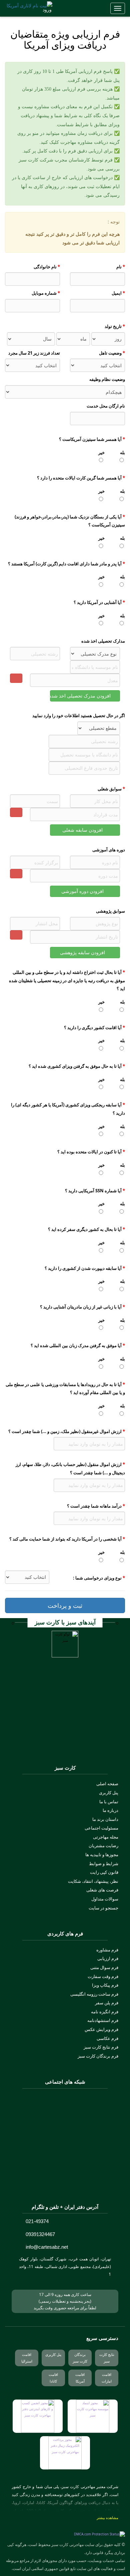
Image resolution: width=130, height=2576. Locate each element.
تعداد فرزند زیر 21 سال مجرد (34, 353)
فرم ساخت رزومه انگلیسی (94, 1994)
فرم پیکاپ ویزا (105, 1985)
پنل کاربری (109, 1793)
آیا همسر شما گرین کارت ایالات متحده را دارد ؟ (81, 478)
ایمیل (118, 293)
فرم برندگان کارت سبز (98, 2056)
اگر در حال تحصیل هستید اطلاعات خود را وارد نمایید (79, 716)
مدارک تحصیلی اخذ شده (103, 641)
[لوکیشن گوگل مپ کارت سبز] (32, 2281)
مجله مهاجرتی (106, 1837)
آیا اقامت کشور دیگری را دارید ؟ (94, 1027)
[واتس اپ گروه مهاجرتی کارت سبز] (83, 2142)
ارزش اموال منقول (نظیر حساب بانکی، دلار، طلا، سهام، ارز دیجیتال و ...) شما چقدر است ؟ (70, 1468)
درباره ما (110, 1810)
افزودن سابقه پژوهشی (83, 952)
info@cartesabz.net (47, 2247)
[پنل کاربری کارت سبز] (36, 12)
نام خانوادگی (47, 267)
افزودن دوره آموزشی (83, 891)
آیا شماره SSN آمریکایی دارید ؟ (95, 1191)
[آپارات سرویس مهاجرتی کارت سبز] (47, 2142)
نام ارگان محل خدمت (106, 406)
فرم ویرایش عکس (101, 2029)
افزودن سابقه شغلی (83, 830)
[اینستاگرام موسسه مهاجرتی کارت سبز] (65, 2103)
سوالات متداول (105, 1899)
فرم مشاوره (107, 1950)
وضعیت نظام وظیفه (107, 379)
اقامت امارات (107, 2378)
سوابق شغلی (111, 789)
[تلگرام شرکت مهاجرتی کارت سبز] (65, 2123)
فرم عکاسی (107, 2038)
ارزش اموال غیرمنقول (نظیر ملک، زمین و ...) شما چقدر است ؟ (67, 1431)
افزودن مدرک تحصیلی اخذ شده (81, 696)
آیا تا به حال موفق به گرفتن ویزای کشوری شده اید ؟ (77, 1066)
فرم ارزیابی (108, 1958)
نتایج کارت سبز (107, 2358)
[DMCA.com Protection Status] (99, 2535)
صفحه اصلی (107, 1784)
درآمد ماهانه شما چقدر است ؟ (96, 1506)
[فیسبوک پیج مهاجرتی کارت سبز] (65, 2182)
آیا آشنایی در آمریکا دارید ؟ (99, 602)
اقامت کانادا (53, 2378)
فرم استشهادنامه (103, 2020)
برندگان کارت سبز (80, 2358)
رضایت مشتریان (103, 1846)
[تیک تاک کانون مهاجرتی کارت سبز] (47, 2182)
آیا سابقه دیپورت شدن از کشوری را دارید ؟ (85, 1268)
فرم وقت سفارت (103, 1976)
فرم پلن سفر (107, 2003)
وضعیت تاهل (112, 353)
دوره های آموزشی (109, 850)
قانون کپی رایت (104, 1872)
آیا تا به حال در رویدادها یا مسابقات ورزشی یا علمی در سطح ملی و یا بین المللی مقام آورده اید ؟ (65, 1389)
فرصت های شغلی (102, 1890)
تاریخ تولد (115, 326)
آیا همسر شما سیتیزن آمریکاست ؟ (92, 439)
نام (121, 267)
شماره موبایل (46, 293)
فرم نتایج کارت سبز (101, 2047)
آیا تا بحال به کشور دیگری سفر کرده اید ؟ (86, 1229)
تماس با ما (109, 1802)
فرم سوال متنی (104, 1967)
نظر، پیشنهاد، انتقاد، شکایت (93, 1881)
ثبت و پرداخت (65, 1605)
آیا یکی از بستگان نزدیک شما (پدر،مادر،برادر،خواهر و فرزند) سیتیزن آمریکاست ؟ (70, 521)
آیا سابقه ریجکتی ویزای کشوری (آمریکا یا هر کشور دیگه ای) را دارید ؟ (68, 1109)
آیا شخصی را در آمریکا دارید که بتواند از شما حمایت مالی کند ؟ (67, 1539)
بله (122, 452)
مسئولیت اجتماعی (101, 1828)
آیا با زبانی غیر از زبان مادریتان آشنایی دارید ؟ (82, 1307)
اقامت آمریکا (80, 2378)
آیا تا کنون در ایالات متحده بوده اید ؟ (91, 1152)
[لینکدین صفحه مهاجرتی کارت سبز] (83, 2162)
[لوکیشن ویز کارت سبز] (22, 2281)
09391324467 (40, 2234)
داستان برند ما (105, 1819)
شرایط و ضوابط (104, 1863)
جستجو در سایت (103, 1908)
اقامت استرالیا (27, 2358)
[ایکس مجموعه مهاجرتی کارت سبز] (65, 2162)
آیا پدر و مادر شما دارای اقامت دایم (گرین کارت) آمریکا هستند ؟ (66, 564)
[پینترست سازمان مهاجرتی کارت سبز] (83, 2182)
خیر (101, 452)
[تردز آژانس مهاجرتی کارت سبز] (47, 2162)
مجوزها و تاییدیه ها (102, 1855)
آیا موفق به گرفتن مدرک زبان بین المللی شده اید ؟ (78, 1345)
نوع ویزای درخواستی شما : (99, 1578)
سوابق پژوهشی (110, 911)
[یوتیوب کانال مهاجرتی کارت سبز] (65, 2142)
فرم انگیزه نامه (105, 2012)
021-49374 (37, 2221)
